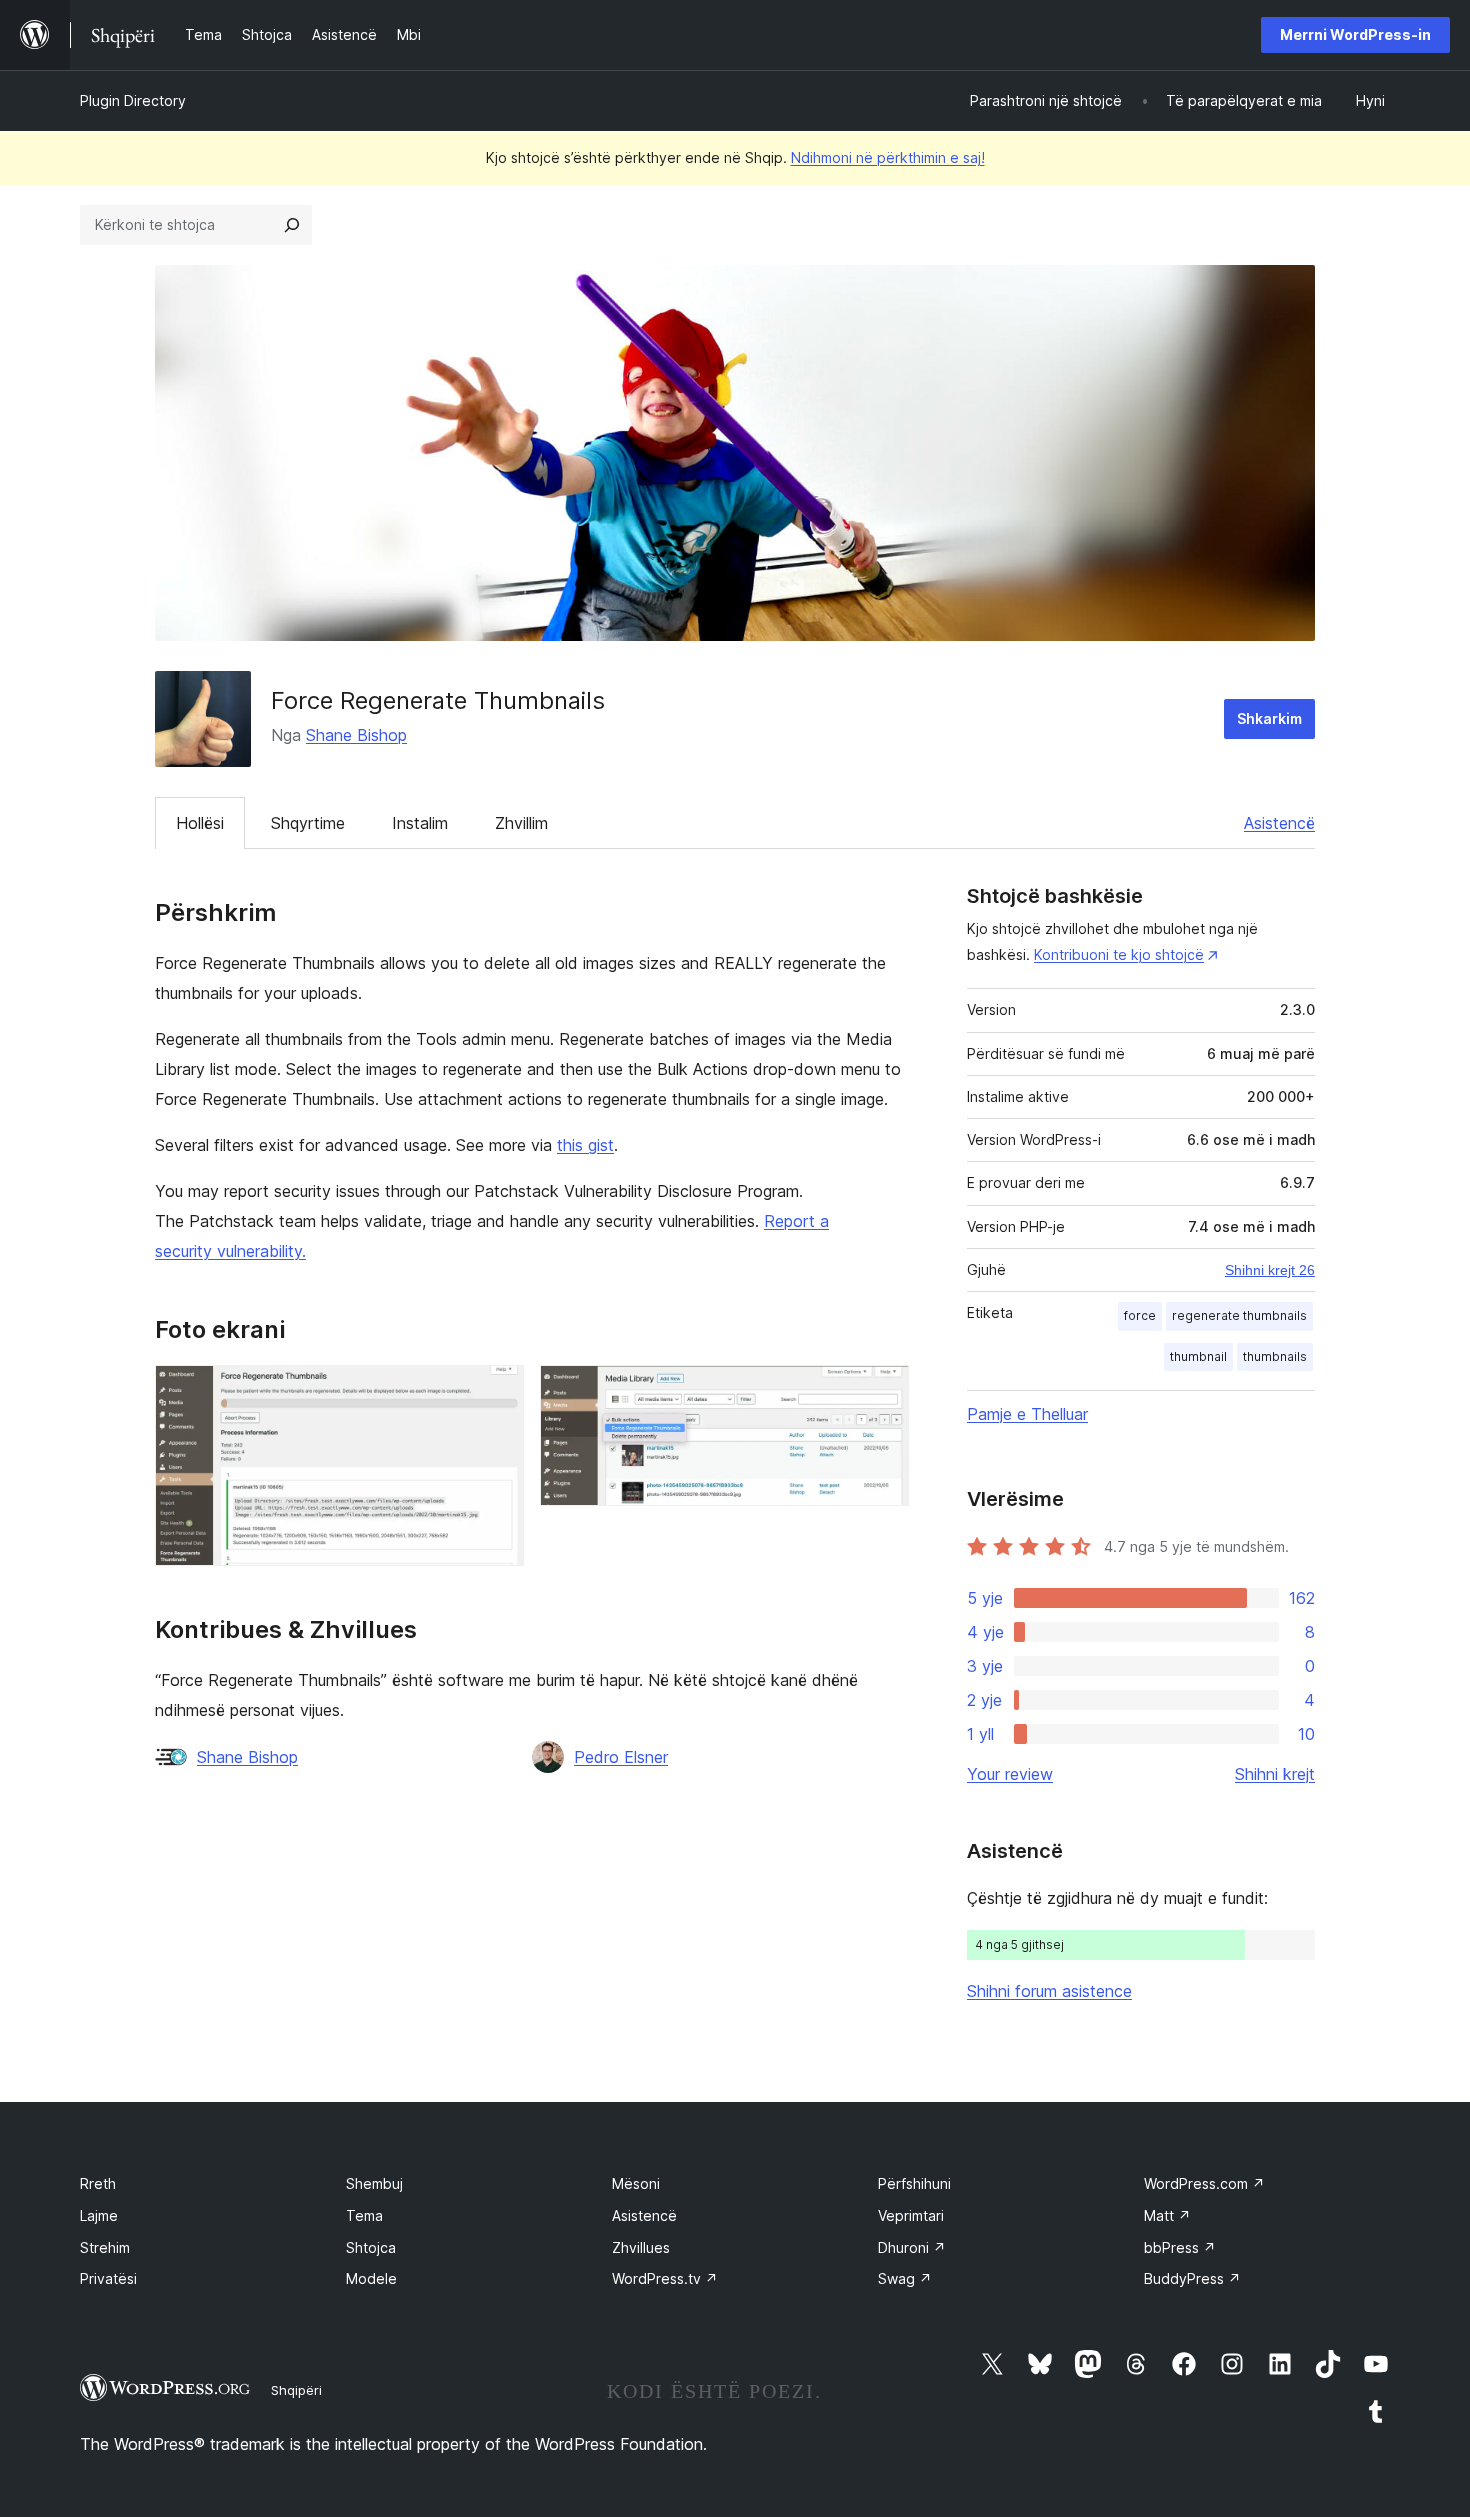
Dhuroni (912, 2247)
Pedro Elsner (621, 1757)
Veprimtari (911, 2215)
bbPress (1180, 2247)
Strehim (105, 2247)
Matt (1167, 2215)
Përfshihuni (914, 2183)
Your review (1010, 1774)
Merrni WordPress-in (1355, 34)
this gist (585, 1145)
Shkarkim (1269, 718)
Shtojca (371, 2247)
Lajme (99, 2215)
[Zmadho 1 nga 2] (497, 1392)
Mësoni (636, 2183)
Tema (364, 2215)
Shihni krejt (1275, 1774)
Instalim (420, 823)
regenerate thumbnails (1239, 1315)
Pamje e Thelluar (1027, 1414)
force (1140, 1315)
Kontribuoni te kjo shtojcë (1119, 954)
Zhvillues (641, 2247)
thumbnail (1198, 1356)
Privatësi (108, 2278)
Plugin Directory (133, 100)
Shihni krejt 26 (1270, 1270)
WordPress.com (1204, 2183)
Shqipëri (296, 2390)
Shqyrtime (308, 823)
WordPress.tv (665, 2278)
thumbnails (1275, 1356)
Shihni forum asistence (1049, 1991)
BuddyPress (1192, 2278)
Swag (905, 2278)
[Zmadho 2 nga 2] (882, 1392)
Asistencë (1279, 823)
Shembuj (374, 2183)
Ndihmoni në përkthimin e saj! (888, 157)
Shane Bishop (356, 735)
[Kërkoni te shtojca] (292, 225)
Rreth (98, 2183)
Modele (371, 2278)
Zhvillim (521, 823)
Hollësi (200, 823)
